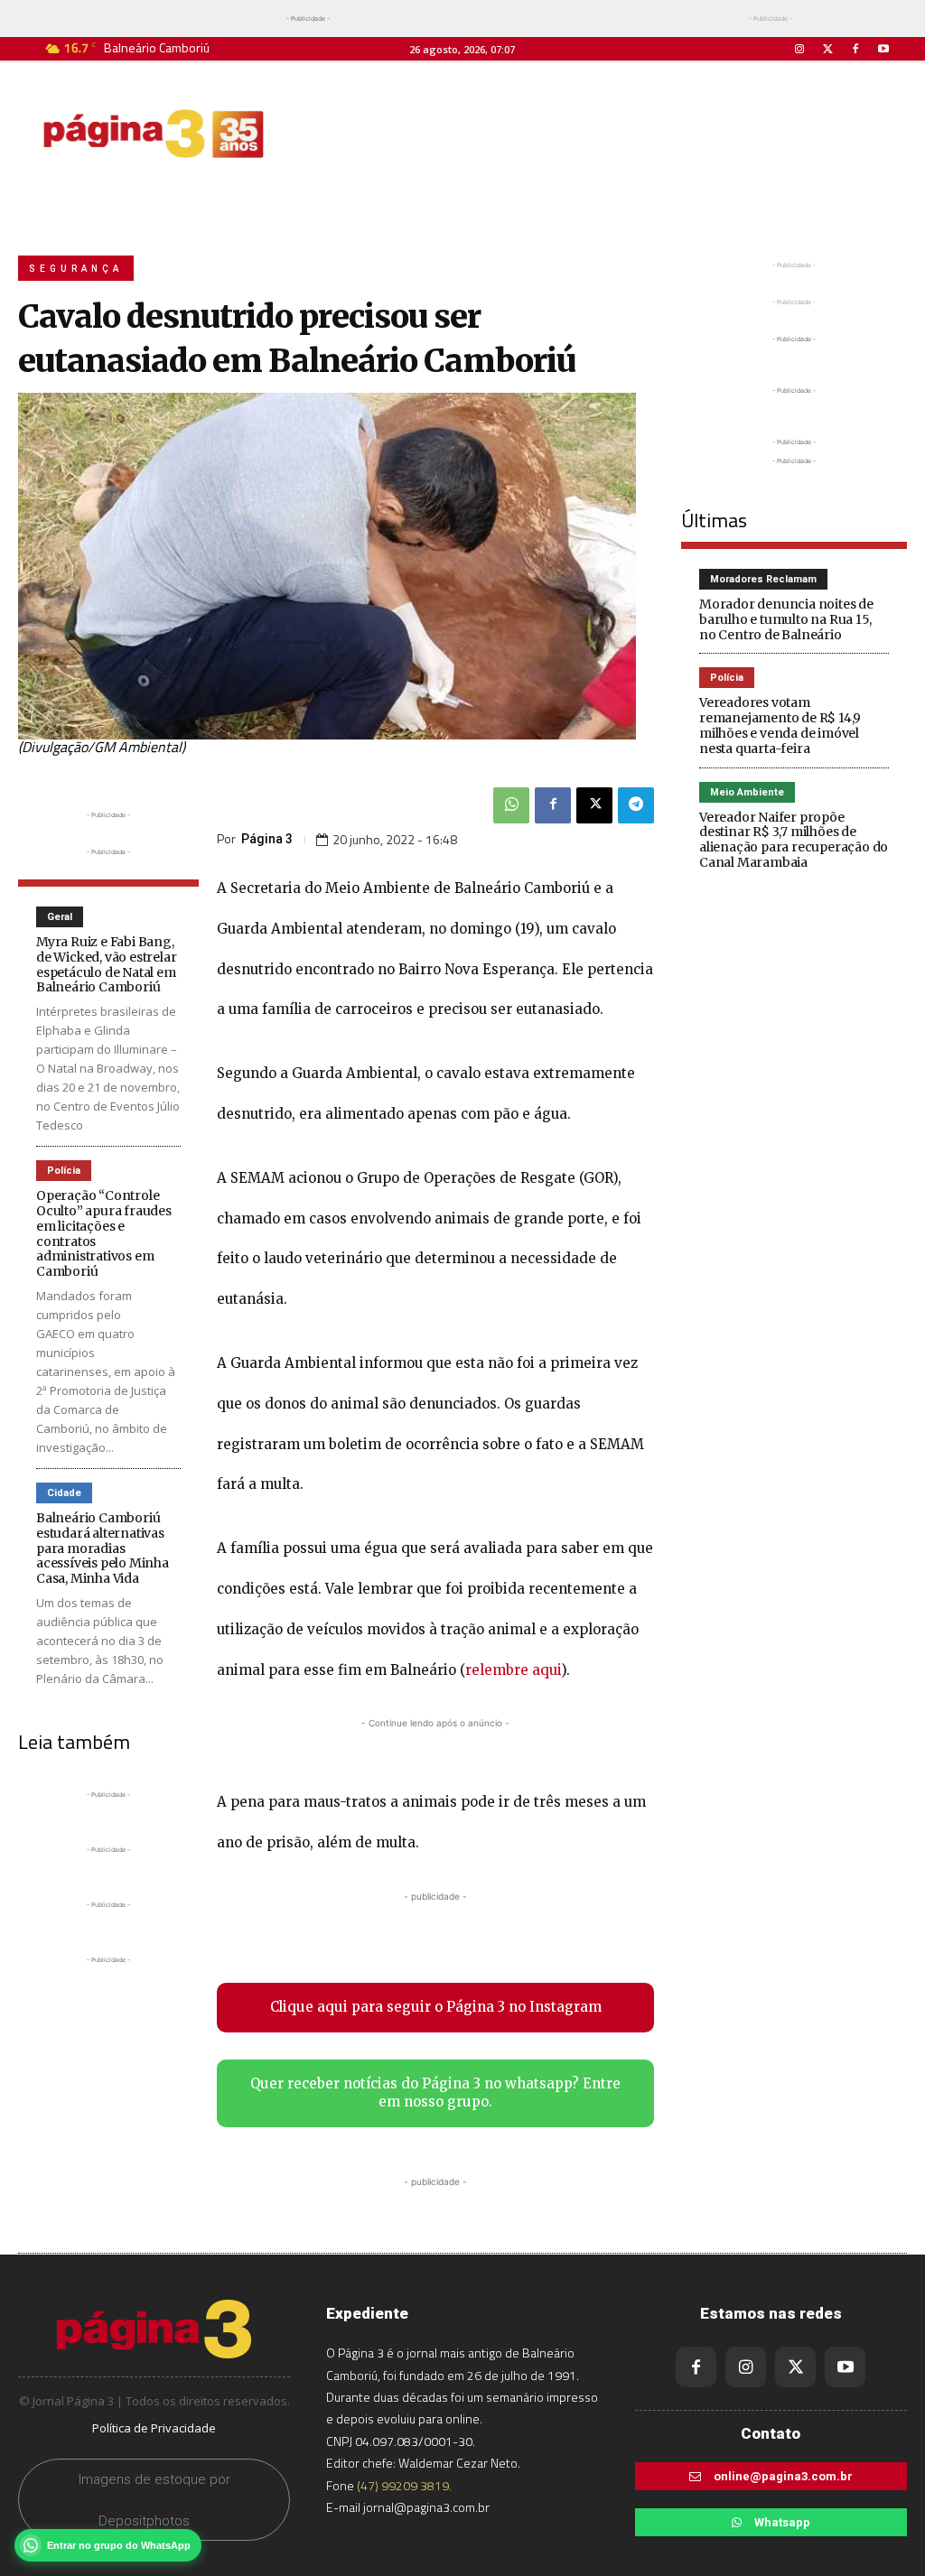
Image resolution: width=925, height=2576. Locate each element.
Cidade (64, 1493)
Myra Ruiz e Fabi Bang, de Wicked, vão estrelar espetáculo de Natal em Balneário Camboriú (106, 964)
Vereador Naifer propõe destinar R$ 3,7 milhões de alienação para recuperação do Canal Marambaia (794, 840)
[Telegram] (636, 805)
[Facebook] (856, 49)
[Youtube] (884, 49)
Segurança (76, 269)
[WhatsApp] (511, 805)
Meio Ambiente (747, 792)
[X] (594, 805)
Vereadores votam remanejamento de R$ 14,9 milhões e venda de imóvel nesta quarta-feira (780, 725)
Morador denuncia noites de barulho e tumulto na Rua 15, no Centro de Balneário (786, 619)
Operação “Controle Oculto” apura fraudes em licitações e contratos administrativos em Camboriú (104, 1233)
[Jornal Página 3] (154, 134)
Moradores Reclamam (763, 579)
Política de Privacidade (154, 2428)
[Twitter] (827, 49)
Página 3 (267, 839)
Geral (60, 917)
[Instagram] (799, 49)
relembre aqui (513, 1670)
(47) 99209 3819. (404, 2485)
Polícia (64, 1171)
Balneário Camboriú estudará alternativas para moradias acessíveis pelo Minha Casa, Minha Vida (103, 1548)
